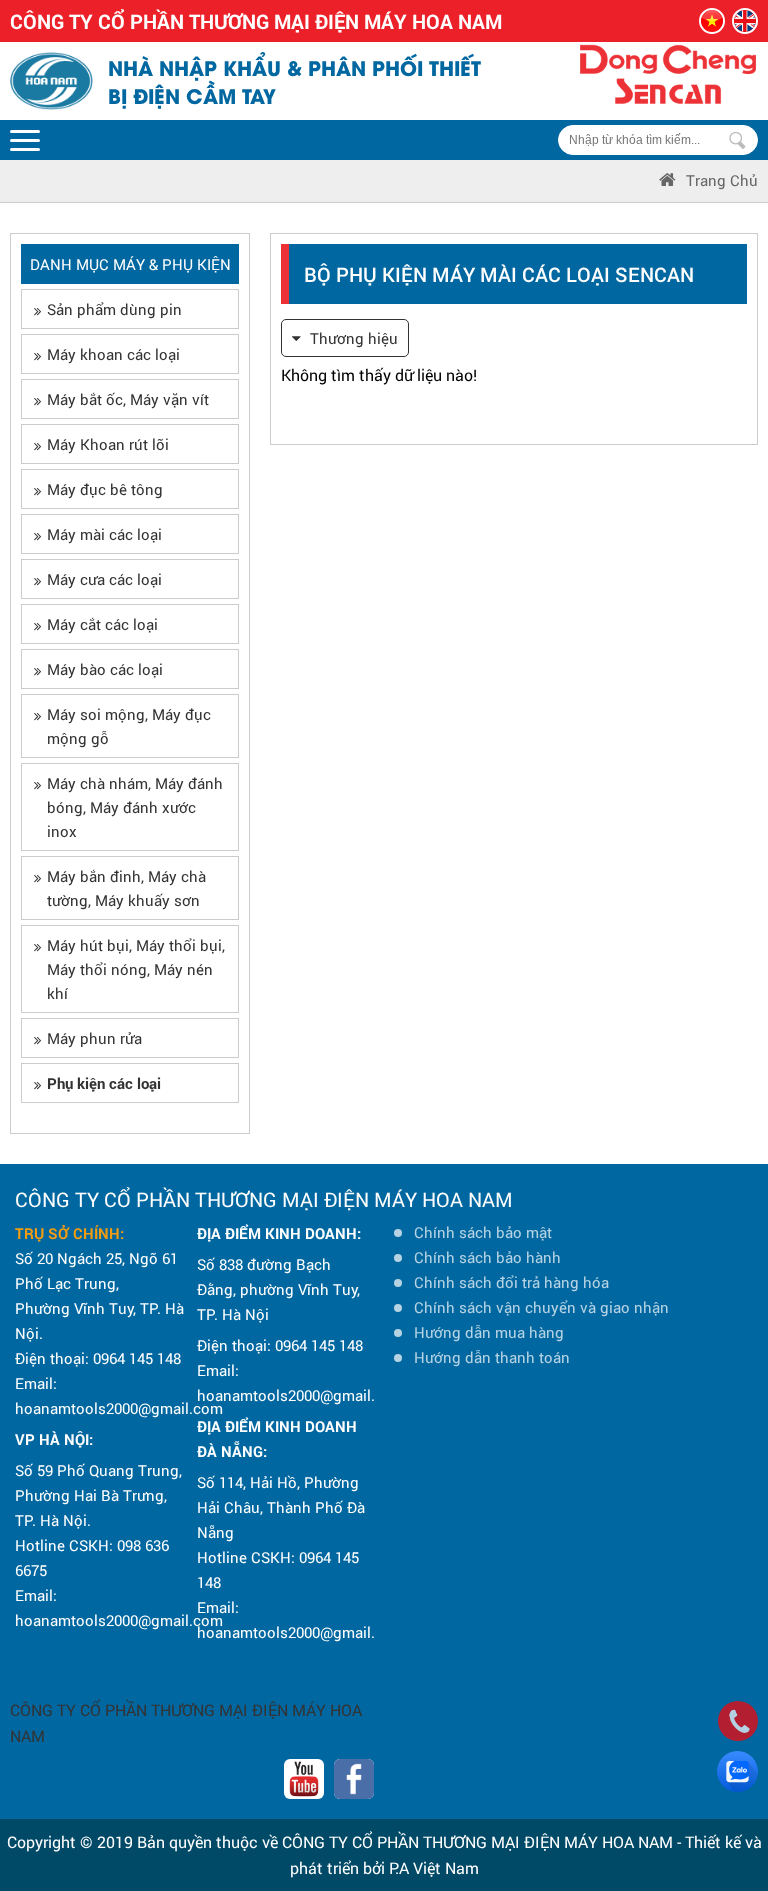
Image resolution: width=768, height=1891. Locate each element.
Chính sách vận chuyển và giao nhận (541, 1307)
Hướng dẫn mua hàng (489, 1332)
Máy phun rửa (94, 1038)
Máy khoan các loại (113, 354)
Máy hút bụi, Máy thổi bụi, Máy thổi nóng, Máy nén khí (136, 969)
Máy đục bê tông (105, 489)
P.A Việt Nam (434, 1867)
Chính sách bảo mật (483, 1232)
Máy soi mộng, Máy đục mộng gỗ (129, 726)
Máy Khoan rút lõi (108, 444)
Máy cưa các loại (104, 579)
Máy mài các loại (104, 534)
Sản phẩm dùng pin (114, 309)
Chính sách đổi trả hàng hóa (511, 1282)
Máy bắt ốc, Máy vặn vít (128, 399)
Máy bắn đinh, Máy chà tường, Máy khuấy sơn (126, 888)
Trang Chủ (722, 180)
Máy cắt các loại (102, 624)
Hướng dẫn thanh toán (492, 1357)
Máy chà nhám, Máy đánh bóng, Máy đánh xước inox (135, 807)
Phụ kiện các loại (104, 1083)
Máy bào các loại (105, 669)
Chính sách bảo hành (487, 1257)
